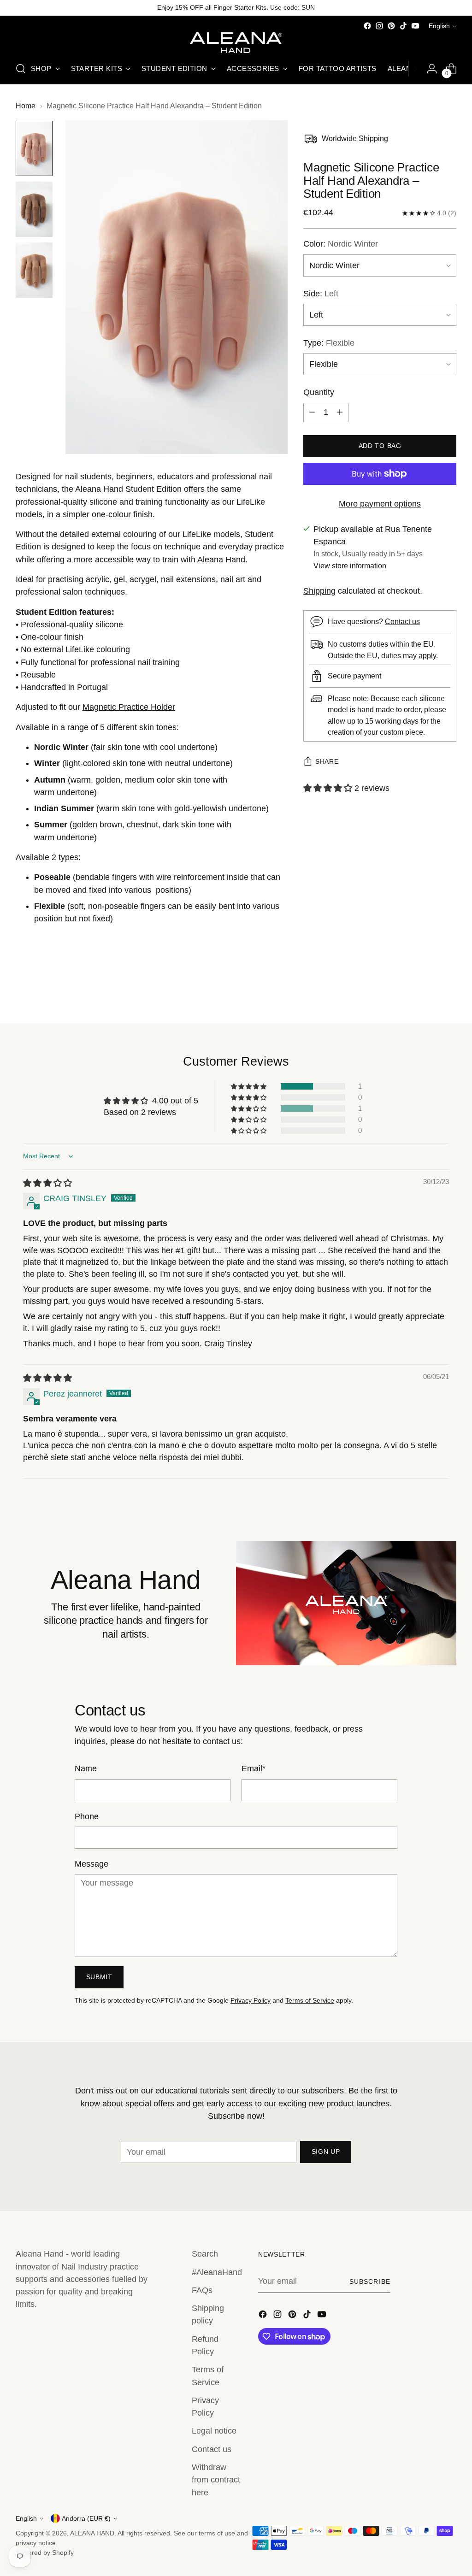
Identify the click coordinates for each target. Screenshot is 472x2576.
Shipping (319, 591)
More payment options (380, 504)
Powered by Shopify (45, 2552)
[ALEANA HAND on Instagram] (379, 26)
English (439, 26)
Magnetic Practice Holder (129, 707)
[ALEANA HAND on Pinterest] (391, 26)
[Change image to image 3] (34, 270)
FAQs (202, 2290)
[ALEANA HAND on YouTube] (415, 26)
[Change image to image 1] (34, 148)
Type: (329, 343)
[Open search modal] (21, 69)
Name (86, 1768)
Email (254, 1768)
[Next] (415, 69)
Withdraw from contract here (216, 2480)
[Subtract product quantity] (312, 413)
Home (26, 106)
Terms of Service (310, 2000)
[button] (329, 788)
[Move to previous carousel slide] (427, 992)
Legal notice (214, 2431)
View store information (350, 566)
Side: (321, 294)
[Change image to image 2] (34, 209)
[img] (47, 1183)
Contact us (402, 621)
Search (205, 2254)
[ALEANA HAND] (236, 43)
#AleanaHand (217, 2272)
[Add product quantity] (340, 413)
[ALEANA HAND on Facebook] (367, 26)
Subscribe (370, 2281)
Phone (87, 1816)
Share (327, 762)
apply (427, 655)
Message (91, 1864)
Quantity (319, 392)
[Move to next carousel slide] (448, 991)
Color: (341, 244)
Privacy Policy (251, 2000)
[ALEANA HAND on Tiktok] (403, 26)
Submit (99, 1977)
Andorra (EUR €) (86, 2518)
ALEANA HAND (92, 2533)
